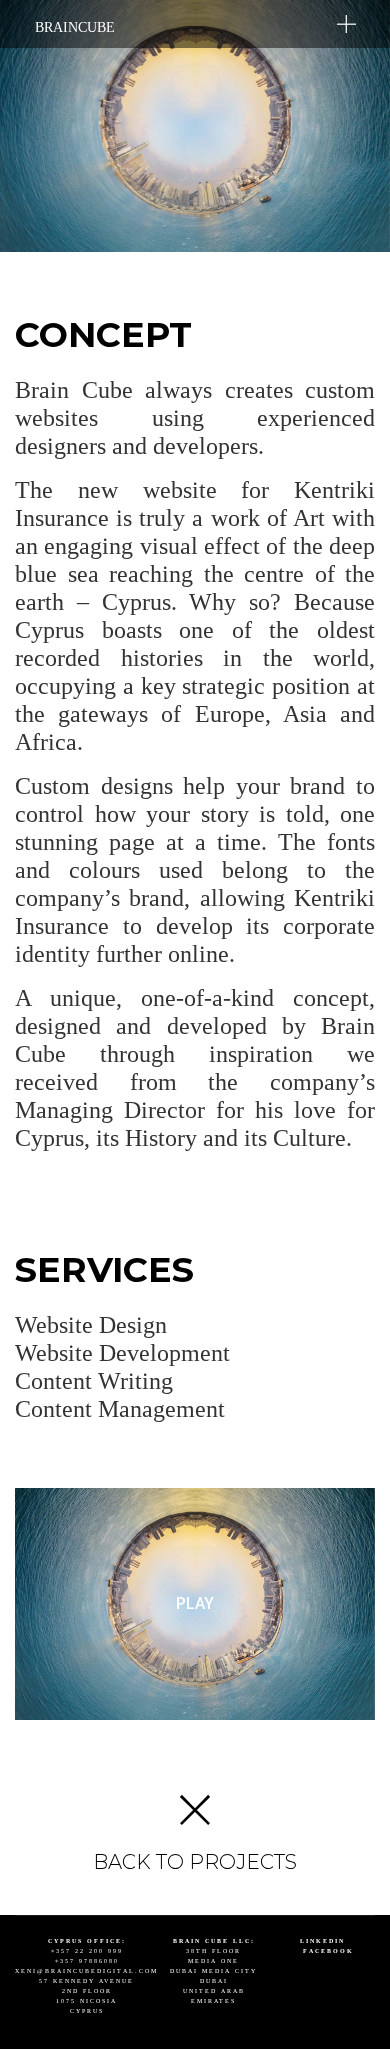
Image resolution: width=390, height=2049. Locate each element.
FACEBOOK (328, 1951)
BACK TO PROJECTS (195, 1862)
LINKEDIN (322, 1941)
